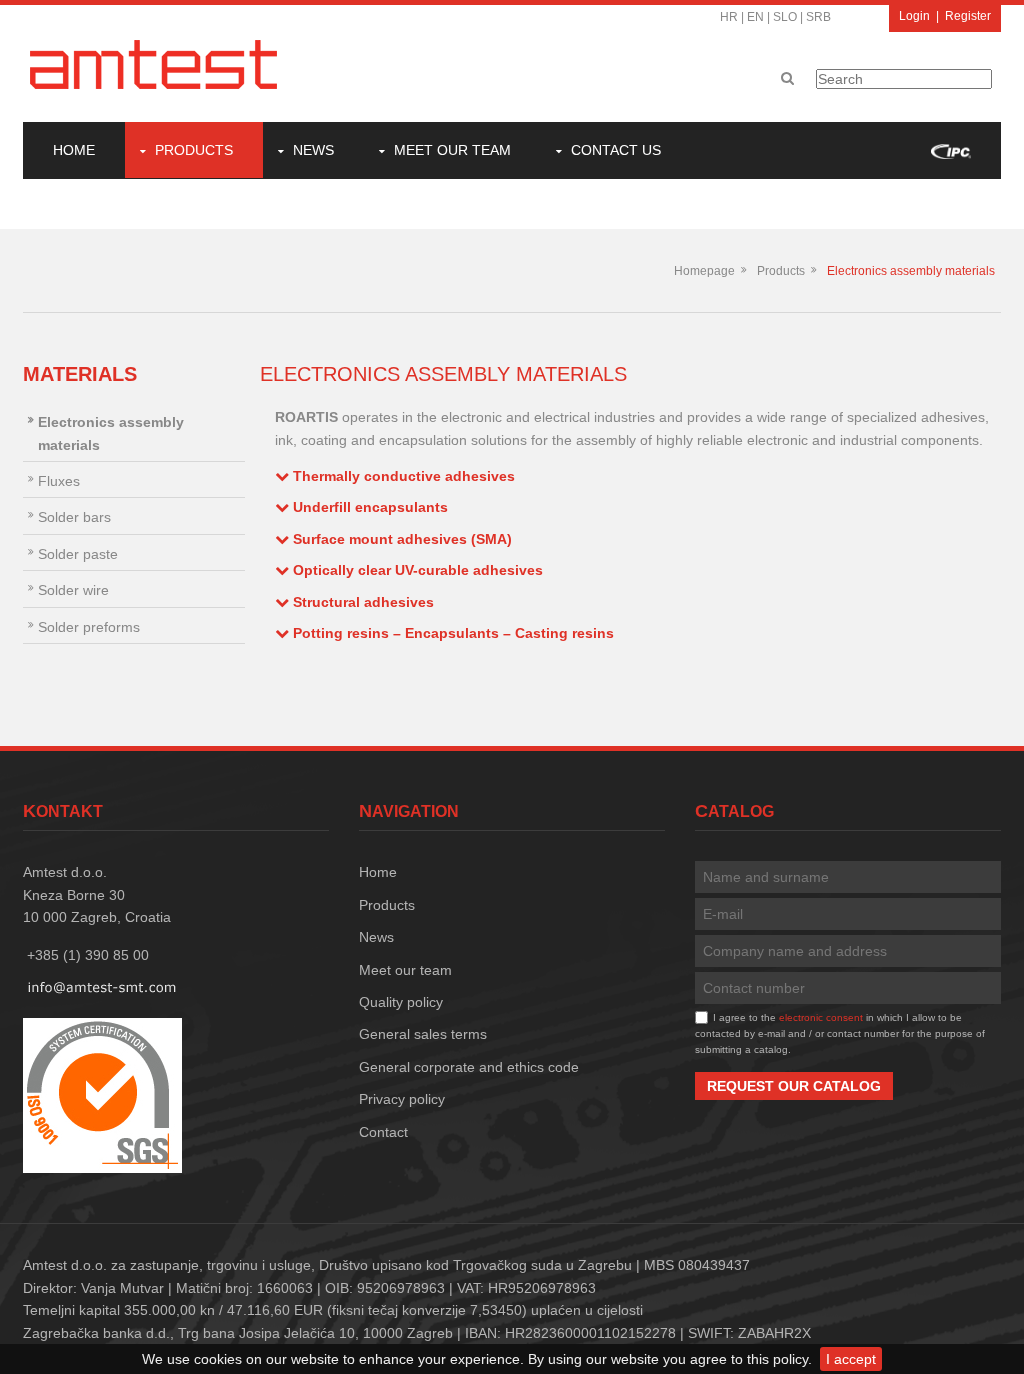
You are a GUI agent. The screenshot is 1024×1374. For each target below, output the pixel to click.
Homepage (704, 271)
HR (729, 17)
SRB (818, 17)
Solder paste (78, 554)
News (313, 150)
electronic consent (821, 1017)
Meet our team (452, 150)
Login (914, 16)
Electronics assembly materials (911, 271)
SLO (785, 17)
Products (194, 150)
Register (968, 16)
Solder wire (73, 590)
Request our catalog (794, 1086)
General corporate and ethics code (469, 1067)
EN (755, 17)
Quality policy (401, 1002)
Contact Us (616, 150)
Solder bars (74, 517)
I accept (851, 1359)
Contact (383, 1132)
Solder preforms (89, 627)
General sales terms (423, 1034)
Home (74, 150)
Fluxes (59, 481)
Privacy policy (402, 1099)
